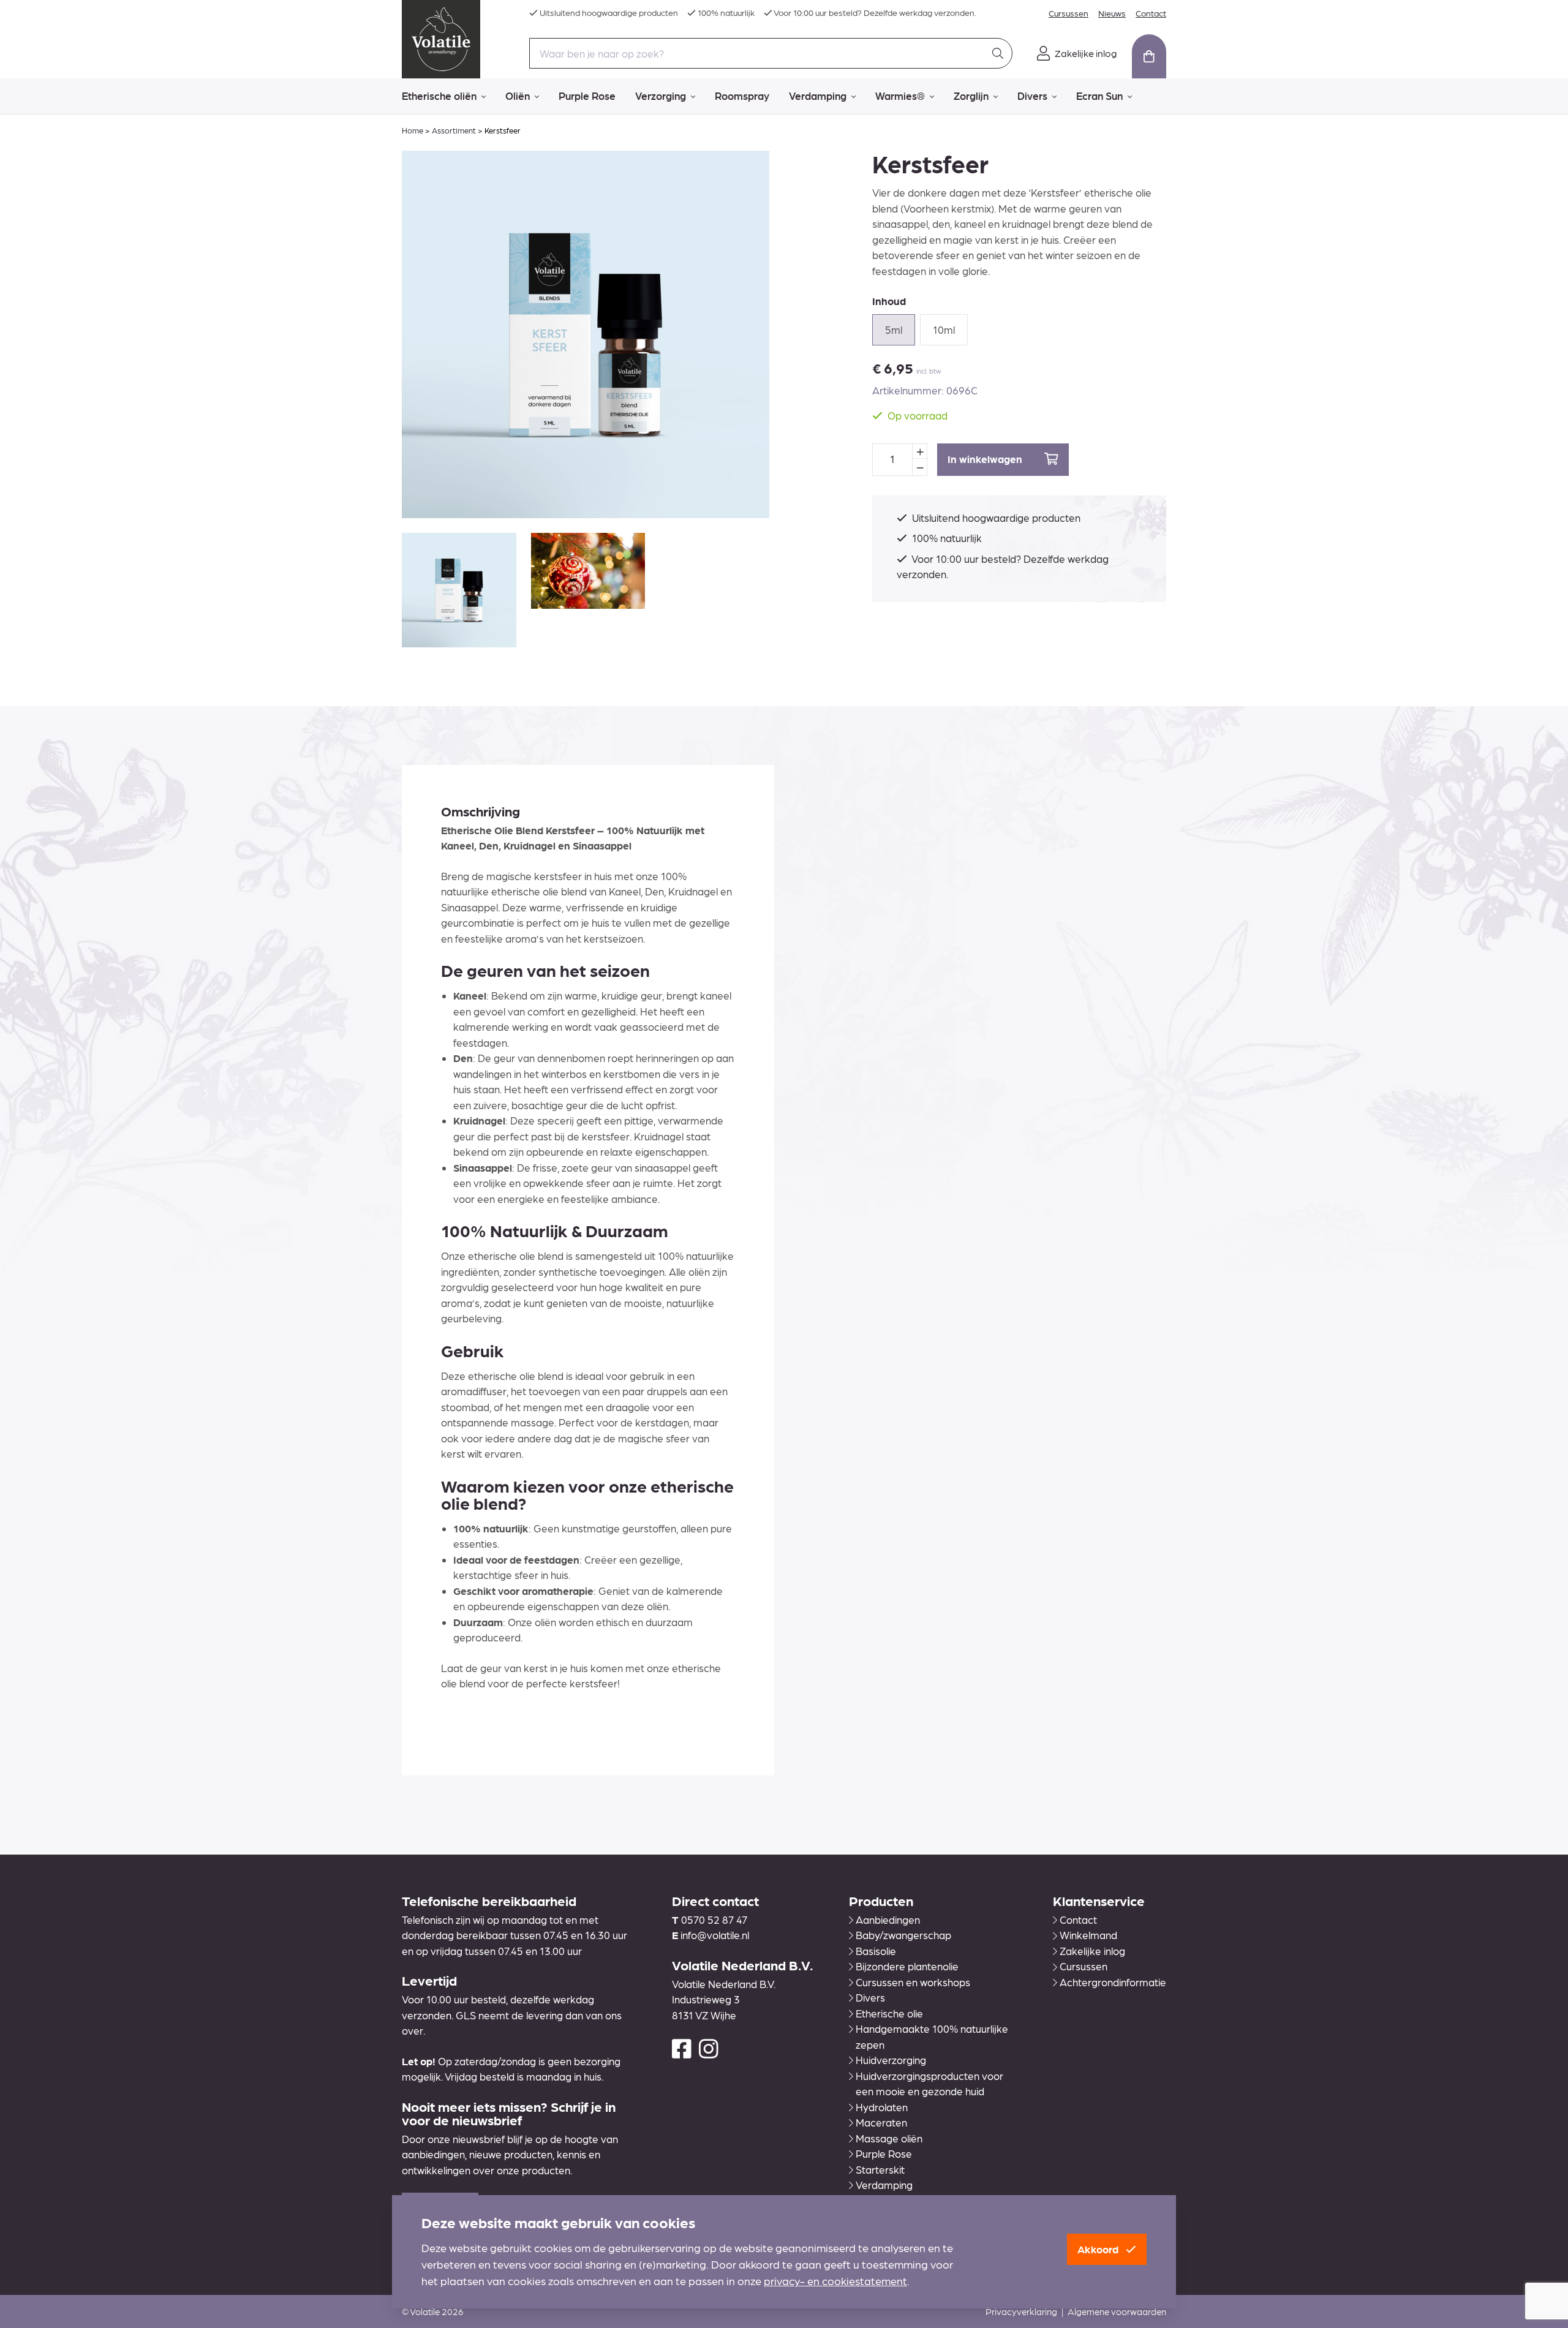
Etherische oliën (439, 96)
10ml (944, 330)
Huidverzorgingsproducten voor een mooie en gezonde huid (929, 2084)
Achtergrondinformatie (1113, 1982)
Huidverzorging (891, 2060)
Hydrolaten (882, 2107)
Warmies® (900, 96)
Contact (1151, 13)
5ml (894, 330)
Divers (1032, 96)
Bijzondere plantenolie (907, 1966)
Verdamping (818, 96)
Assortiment (454, 130)
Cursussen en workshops (913, 1982)
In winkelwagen (986, 459)
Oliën (518, 96)
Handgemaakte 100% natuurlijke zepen (932, 2036)
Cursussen (1069, 13)
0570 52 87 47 (714, 1919)
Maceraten (881, 2122)
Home (413, 130)
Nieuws (1112, 13)
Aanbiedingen (888, 1919)
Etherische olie (889, 2013)
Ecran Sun (1099, 96)
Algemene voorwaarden (1117, 2311)
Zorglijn (971, 96)
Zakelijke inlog (1092, 1951)
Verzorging (661, 96)
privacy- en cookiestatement (835, 2281)
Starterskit (880, 2169)
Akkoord (1099, 2249)
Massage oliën (889, 2138)
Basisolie (876, 1951)
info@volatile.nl (715, 1935)
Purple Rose (587, 96)
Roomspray (742, 96)
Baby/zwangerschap (903, 1935)
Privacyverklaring (1021, 2311)
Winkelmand (1088, 1935)
